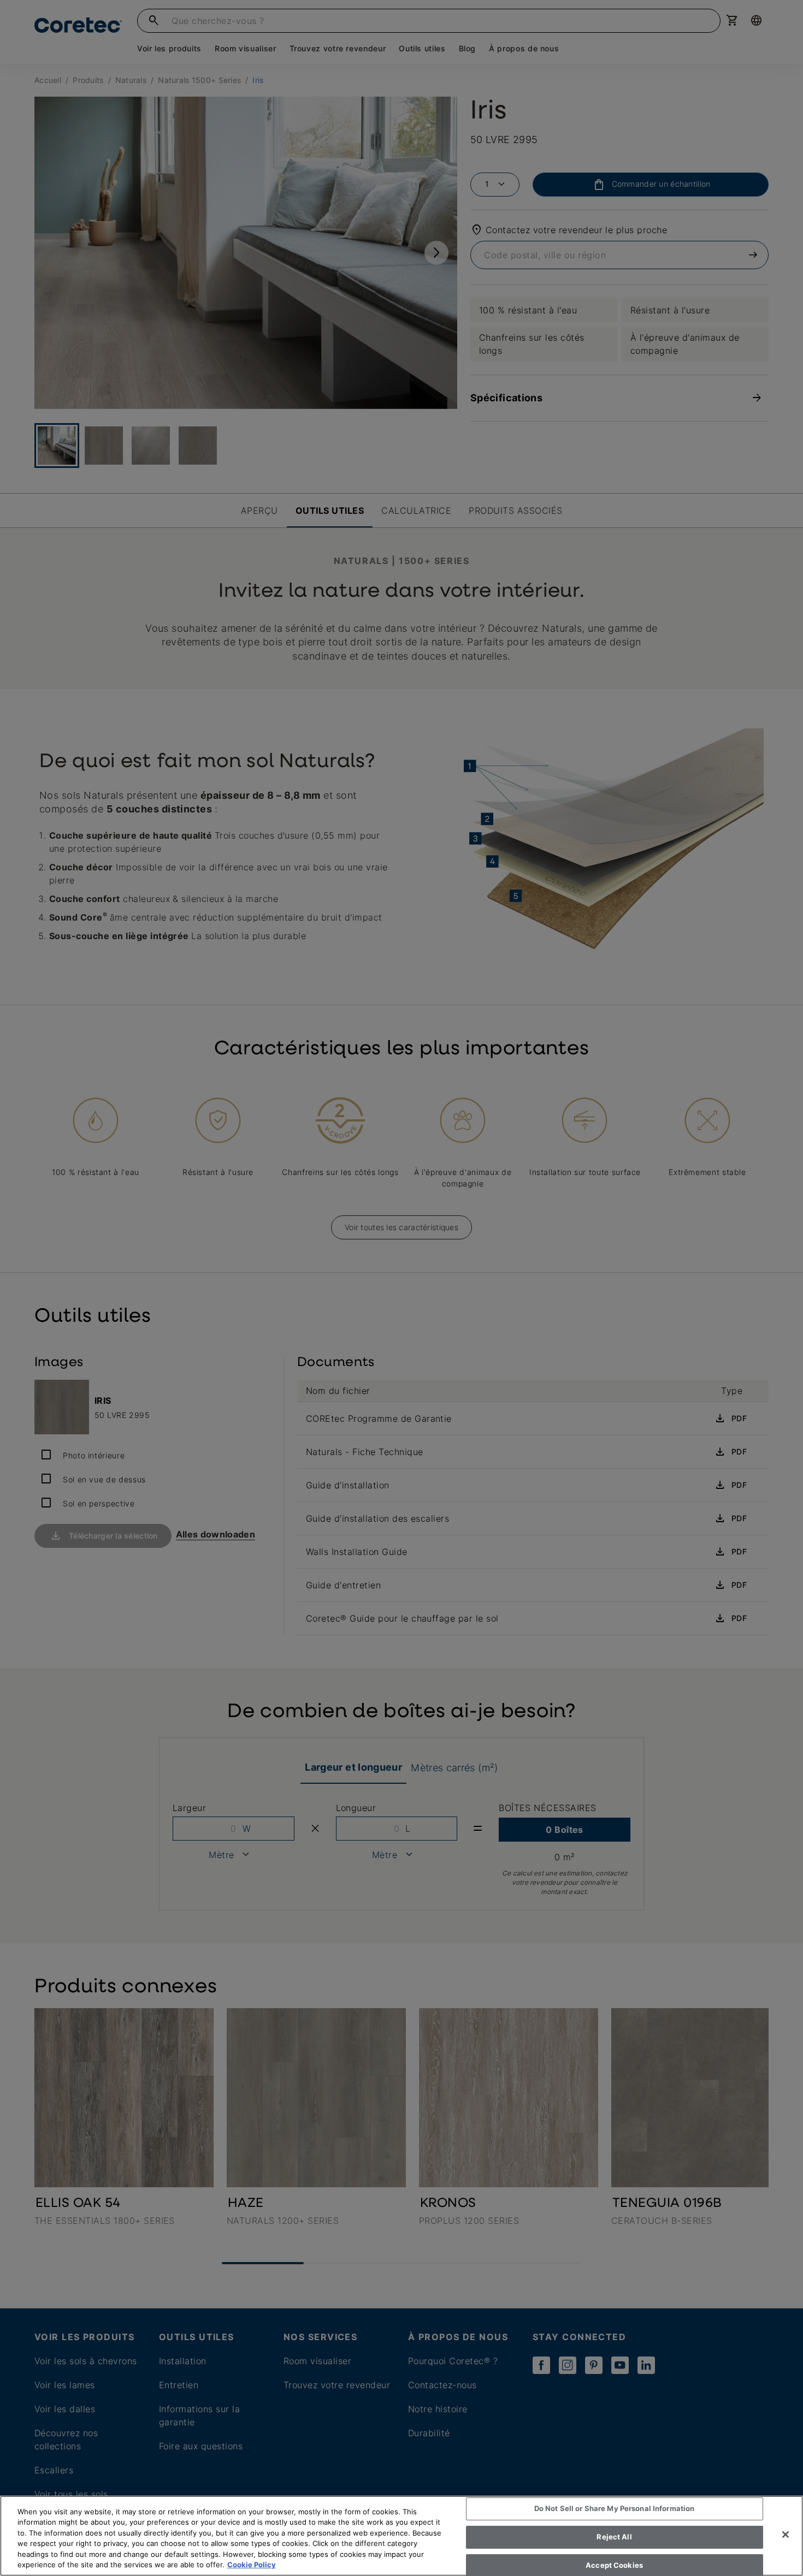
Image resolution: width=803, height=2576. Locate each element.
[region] (401, 2536)
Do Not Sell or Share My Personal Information (615, 2509)
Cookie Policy (252, 2565)
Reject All (614, 2537)
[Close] (786, 2535)
